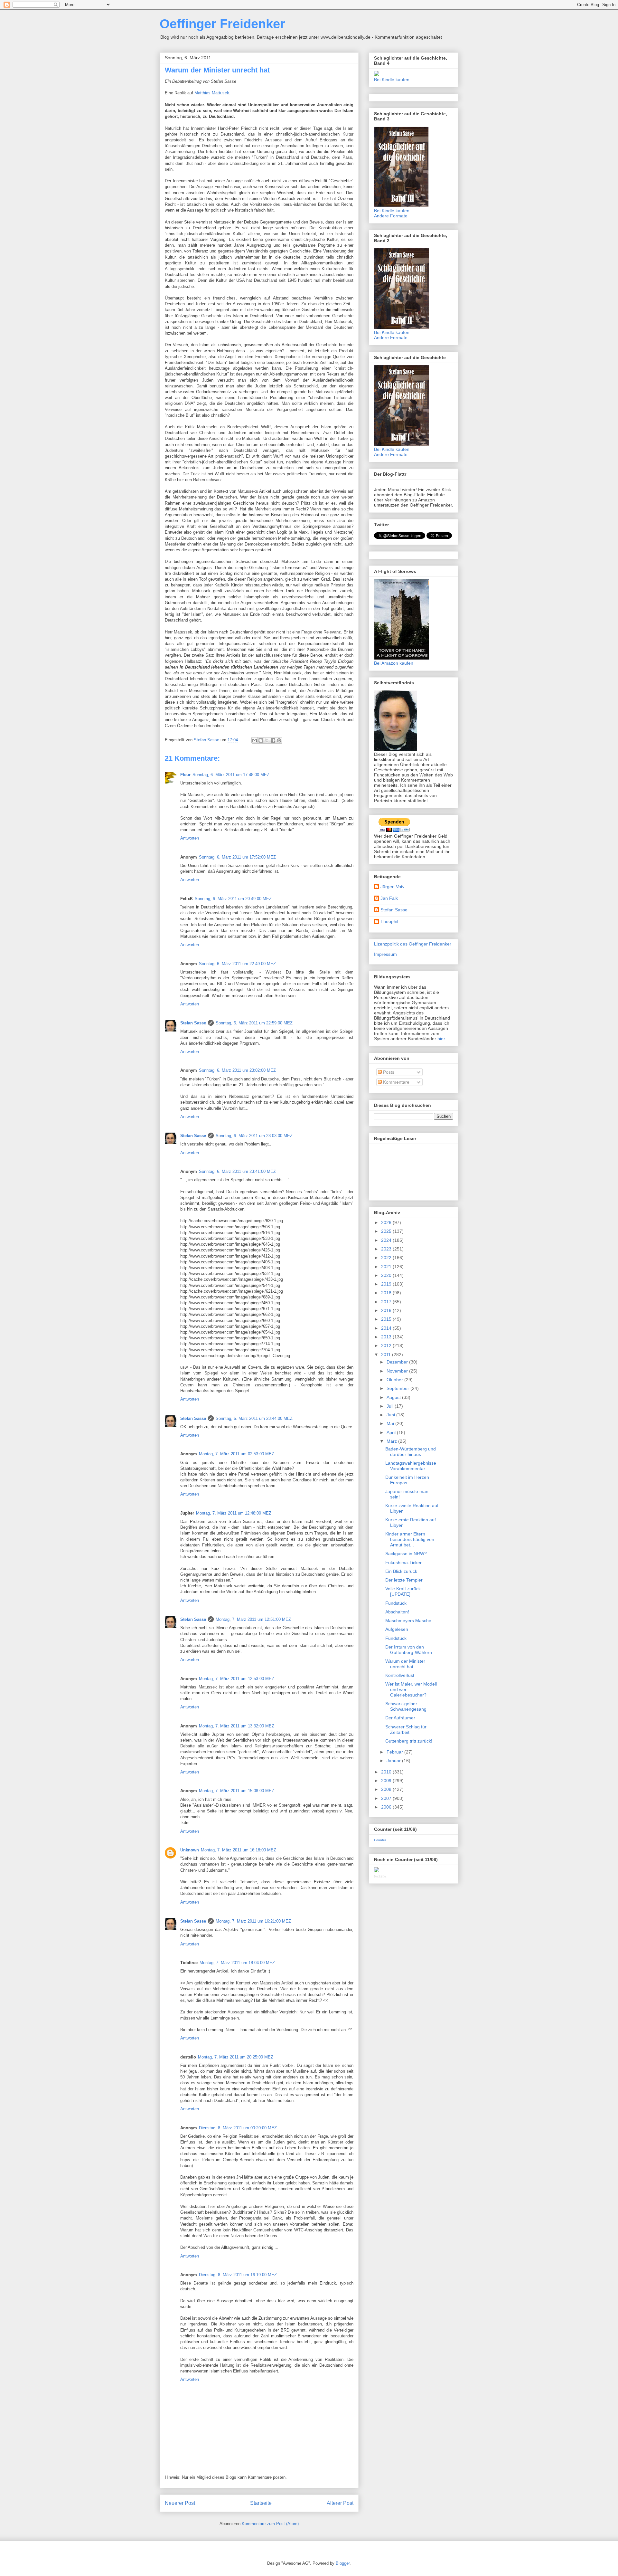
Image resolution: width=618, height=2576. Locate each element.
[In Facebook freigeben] (273, 740)
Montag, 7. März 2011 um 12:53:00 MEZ (237, 1679)
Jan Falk (389, 898)
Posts (388, 1072)
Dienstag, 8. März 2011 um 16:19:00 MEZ (238, 2275)
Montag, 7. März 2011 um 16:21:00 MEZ (253, 1921)
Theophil (389, 921)
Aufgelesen (397, 1629)
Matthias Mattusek (212, 93)
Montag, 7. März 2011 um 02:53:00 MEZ (237, 1454)
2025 (387, 1231)
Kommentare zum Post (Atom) (270, 2524)
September (398, 1388)
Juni (391, 1415)
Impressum (385, 954)
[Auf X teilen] (267, 740)
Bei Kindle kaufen (392, 80)
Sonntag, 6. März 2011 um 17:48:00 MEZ (231, 775)
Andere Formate (391, 216)
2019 (387, 1284)
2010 (387, 1772)
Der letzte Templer (404, 1580)
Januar (394, 1761)
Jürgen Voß (392, 887)
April (392, 1432)
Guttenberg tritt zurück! (409, 1741)
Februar (395, 1752)
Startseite (261, 2503)
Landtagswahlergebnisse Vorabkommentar (411, 1466)
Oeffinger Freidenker (222, 24)
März (392, 1441)
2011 (387, 1355)
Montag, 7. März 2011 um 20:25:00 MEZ (236, 2057)
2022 (387, 1258)
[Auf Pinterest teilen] (279, 740)
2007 (387, 1798)
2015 (387, 1319)
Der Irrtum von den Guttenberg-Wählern (409, 1650)
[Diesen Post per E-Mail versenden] (255, 740)
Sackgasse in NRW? (406, 1554)
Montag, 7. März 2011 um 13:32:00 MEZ (237, 1726)
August (394, 1397)
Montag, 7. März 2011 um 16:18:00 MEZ (239, 1850)
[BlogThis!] (261, 740)
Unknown (190, 1850)
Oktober (395, 1380)
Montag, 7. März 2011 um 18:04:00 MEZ (237, 1963)
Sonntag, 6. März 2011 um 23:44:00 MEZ (254, 1418)
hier (441, 1039)
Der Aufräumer (400, 1718)
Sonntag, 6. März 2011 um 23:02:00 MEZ (237, 1070)
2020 (387, 1275)
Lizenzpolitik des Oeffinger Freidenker (413, 944)
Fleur (185, 775)
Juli (391, 1406)
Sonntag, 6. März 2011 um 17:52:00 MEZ (237, 857)
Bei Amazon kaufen (394, 663)
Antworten (190, 838)
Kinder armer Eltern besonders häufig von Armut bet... (410, 1539)
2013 (387, 1337)
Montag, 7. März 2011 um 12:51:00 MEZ (253, 1619)
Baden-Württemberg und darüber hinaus (411, 1452)
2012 (387, 1345)
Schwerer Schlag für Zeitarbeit (406, 1730)
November (398, 1371)
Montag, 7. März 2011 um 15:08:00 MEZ (237, 1791)
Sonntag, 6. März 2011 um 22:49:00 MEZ (237, 964)
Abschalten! (397, 1612)
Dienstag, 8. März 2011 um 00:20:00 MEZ (238, 2128)
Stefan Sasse (193, 1023)
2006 (387, 1807)
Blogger (343, 2563)
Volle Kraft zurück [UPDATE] (403, 1591)
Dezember (398, 1362)
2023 (387, 1249)
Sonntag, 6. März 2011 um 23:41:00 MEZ (237, 1171)
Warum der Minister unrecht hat (405, 1664)
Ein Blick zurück (401, 1571)
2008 (387, 1789)
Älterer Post (340, 2503)
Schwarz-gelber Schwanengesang (406, 1706)
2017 (387, 1302)
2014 (387, 1328)
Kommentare (396, 1082)
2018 (387, 1293)
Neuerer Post (180, 2503)
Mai (391, 1423)
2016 (387, 1310)
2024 (387, 1240)
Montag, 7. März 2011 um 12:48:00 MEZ (234, 1513)
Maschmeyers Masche (408, 1621)
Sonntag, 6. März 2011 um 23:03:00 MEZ (254, 1136)
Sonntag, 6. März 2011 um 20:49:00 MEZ (233, 899)
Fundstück (396, 1603)
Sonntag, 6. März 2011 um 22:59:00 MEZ (254, 1023)
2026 (387, 1222)
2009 (387, 1781)
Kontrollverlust (400, 1675)
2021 (387, 1267)
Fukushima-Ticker (403, 1563)
